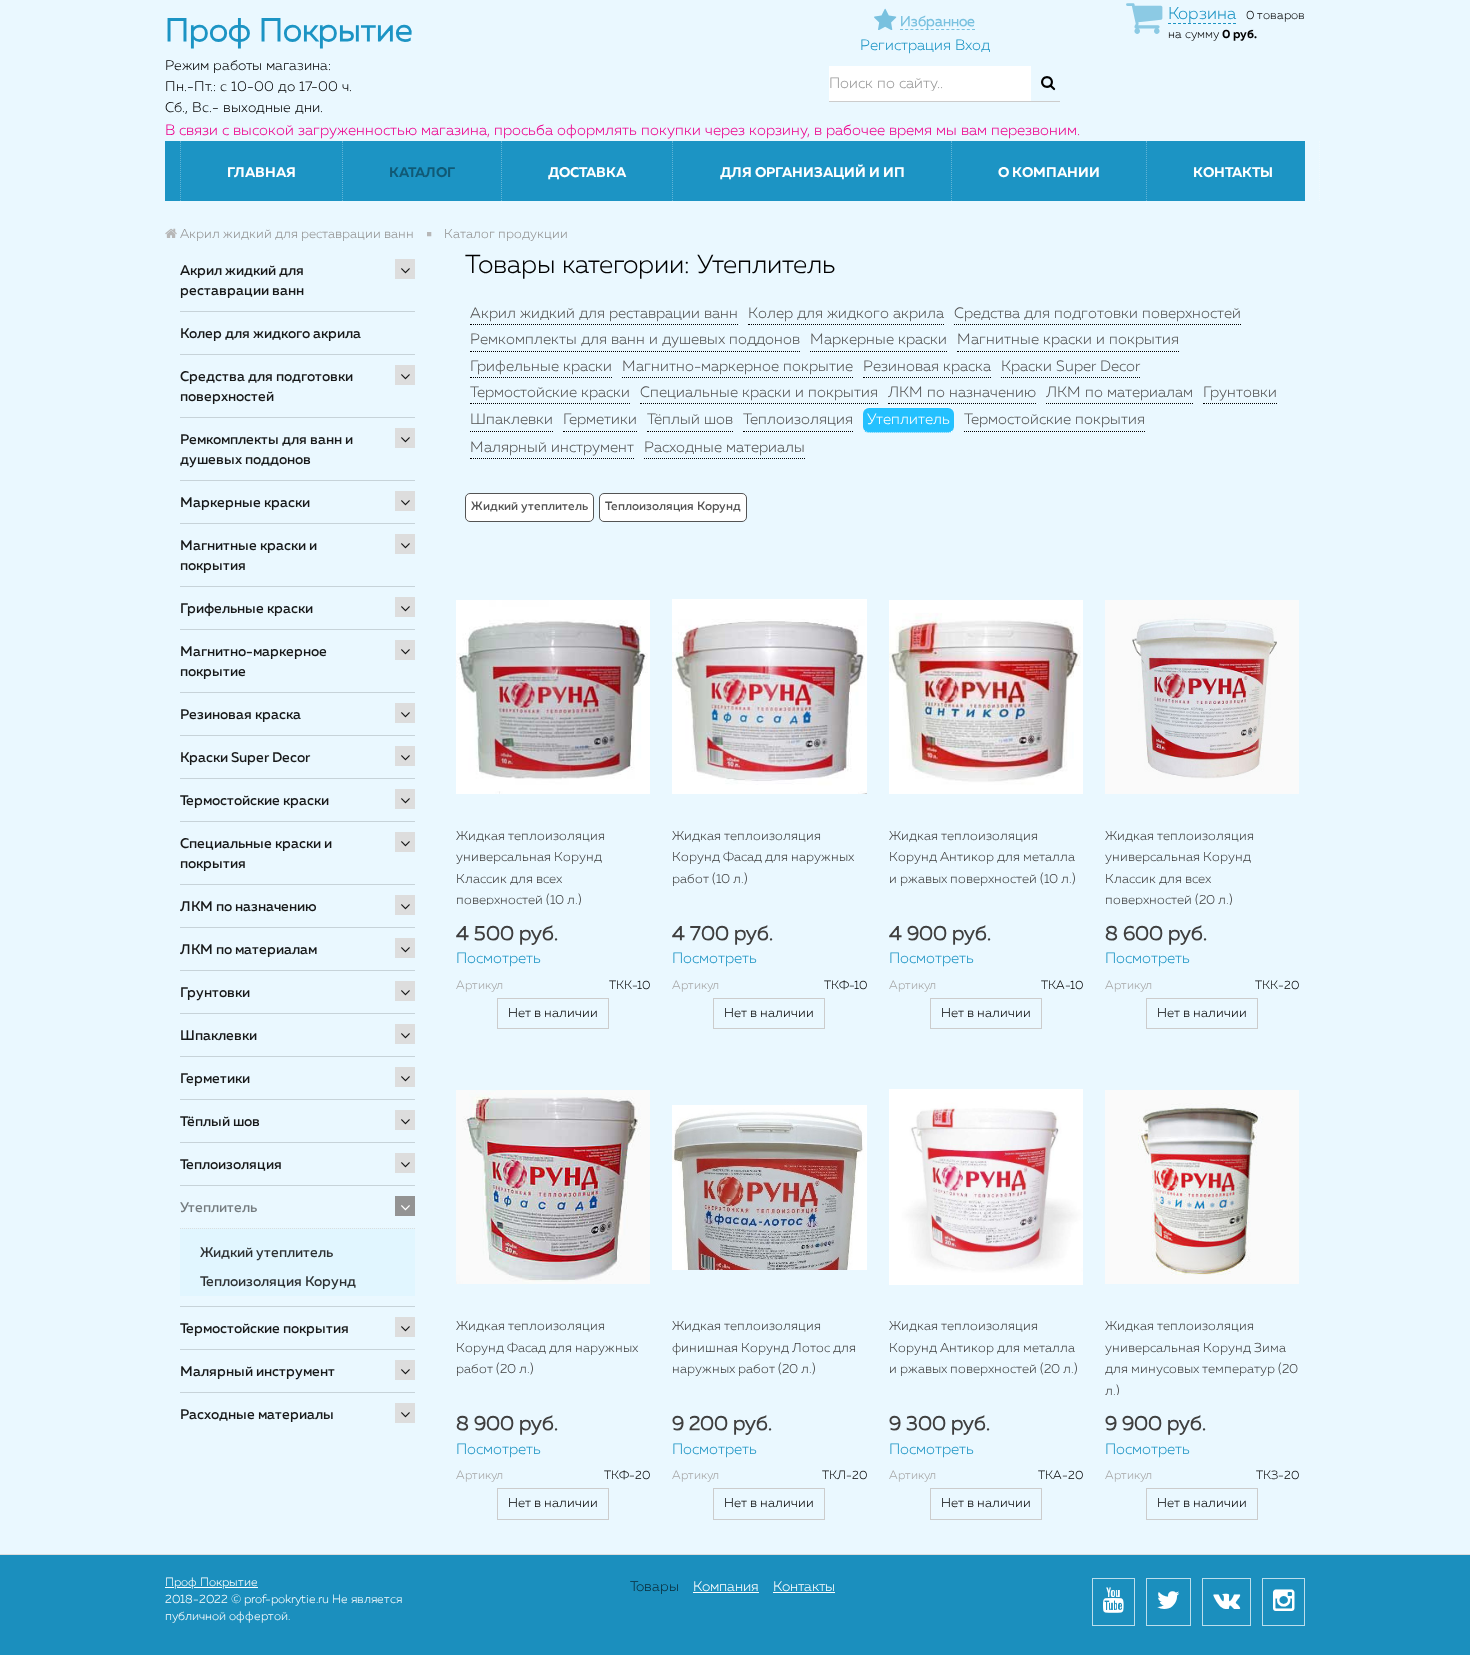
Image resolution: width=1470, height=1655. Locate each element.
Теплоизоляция (231, 1165)
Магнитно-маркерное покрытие (253, 662)
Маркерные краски (245, 503)
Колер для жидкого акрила (270, 334)
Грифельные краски (246, 609)
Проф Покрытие (211, 1583)
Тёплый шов (220, 1122)
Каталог (422, 173)
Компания (726, 1587)
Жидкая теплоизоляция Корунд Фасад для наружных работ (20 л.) (547, 1348)
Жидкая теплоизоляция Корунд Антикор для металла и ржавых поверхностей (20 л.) (983, 1348)
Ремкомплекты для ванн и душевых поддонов (266, 450)
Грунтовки (215, 993)
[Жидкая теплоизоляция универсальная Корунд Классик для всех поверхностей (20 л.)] (1202, 696)
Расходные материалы (257, 1415)
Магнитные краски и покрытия (248, 556)
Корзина (1202, 14)
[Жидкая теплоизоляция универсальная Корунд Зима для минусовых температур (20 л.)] (1202, 1187)
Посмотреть (498, 958)
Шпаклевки (218, 1036)
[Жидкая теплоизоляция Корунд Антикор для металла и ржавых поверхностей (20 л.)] (986, 1187)
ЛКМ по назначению (248, 907)
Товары (654, 1587)
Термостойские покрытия (264, 1329)
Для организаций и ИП (812, 173)
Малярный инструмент (257, 1372)
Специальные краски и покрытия (256, 854)
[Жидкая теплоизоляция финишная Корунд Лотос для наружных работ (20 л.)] (769, 1187)
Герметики (215, 1079)
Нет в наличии (553, 1013)
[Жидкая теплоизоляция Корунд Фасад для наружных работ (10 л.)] (769, 696)
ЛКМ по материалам (248, 950)
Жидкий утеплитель (266, 1253)
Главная (261, 173)
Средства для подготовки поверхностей (266, 387)
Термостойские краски (254, 801)
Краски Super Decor (245, 758)
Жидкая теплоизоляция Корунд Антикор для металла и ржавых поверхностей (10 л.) (982, 858)
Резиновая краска (240, 715)
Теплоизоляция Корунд (278, 1282)
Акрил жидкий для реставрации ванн (242, 281)
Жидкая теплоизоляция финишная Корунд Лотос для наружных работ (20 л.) (764, 1348)
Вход (972, 45)
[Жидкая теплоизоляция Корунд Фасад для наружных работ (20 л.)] (553, 1187)
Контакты (1233, 173)
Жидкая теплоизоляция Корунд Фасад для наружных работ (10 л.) (763, 858)
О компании (1049, 173)
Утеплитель (218, 1208)
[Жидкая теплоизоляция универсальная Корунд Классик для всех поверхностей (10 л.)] (553, 696)
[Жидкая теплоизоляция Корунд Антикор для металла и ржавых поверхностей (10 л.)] (986, 696)
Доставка (587, 173)
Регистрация (905, 45)
